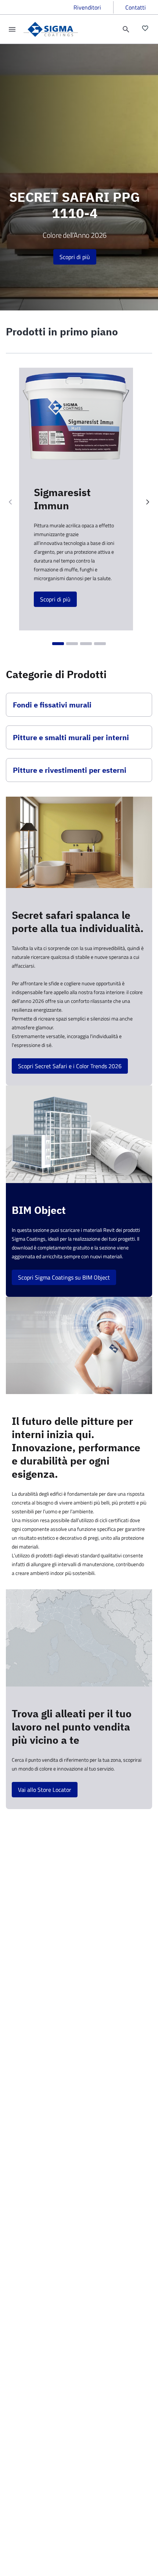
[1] (58, 644)
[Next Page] (148, 502)
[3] (86, 644)
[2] (72, 644)
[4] (100, 644)
